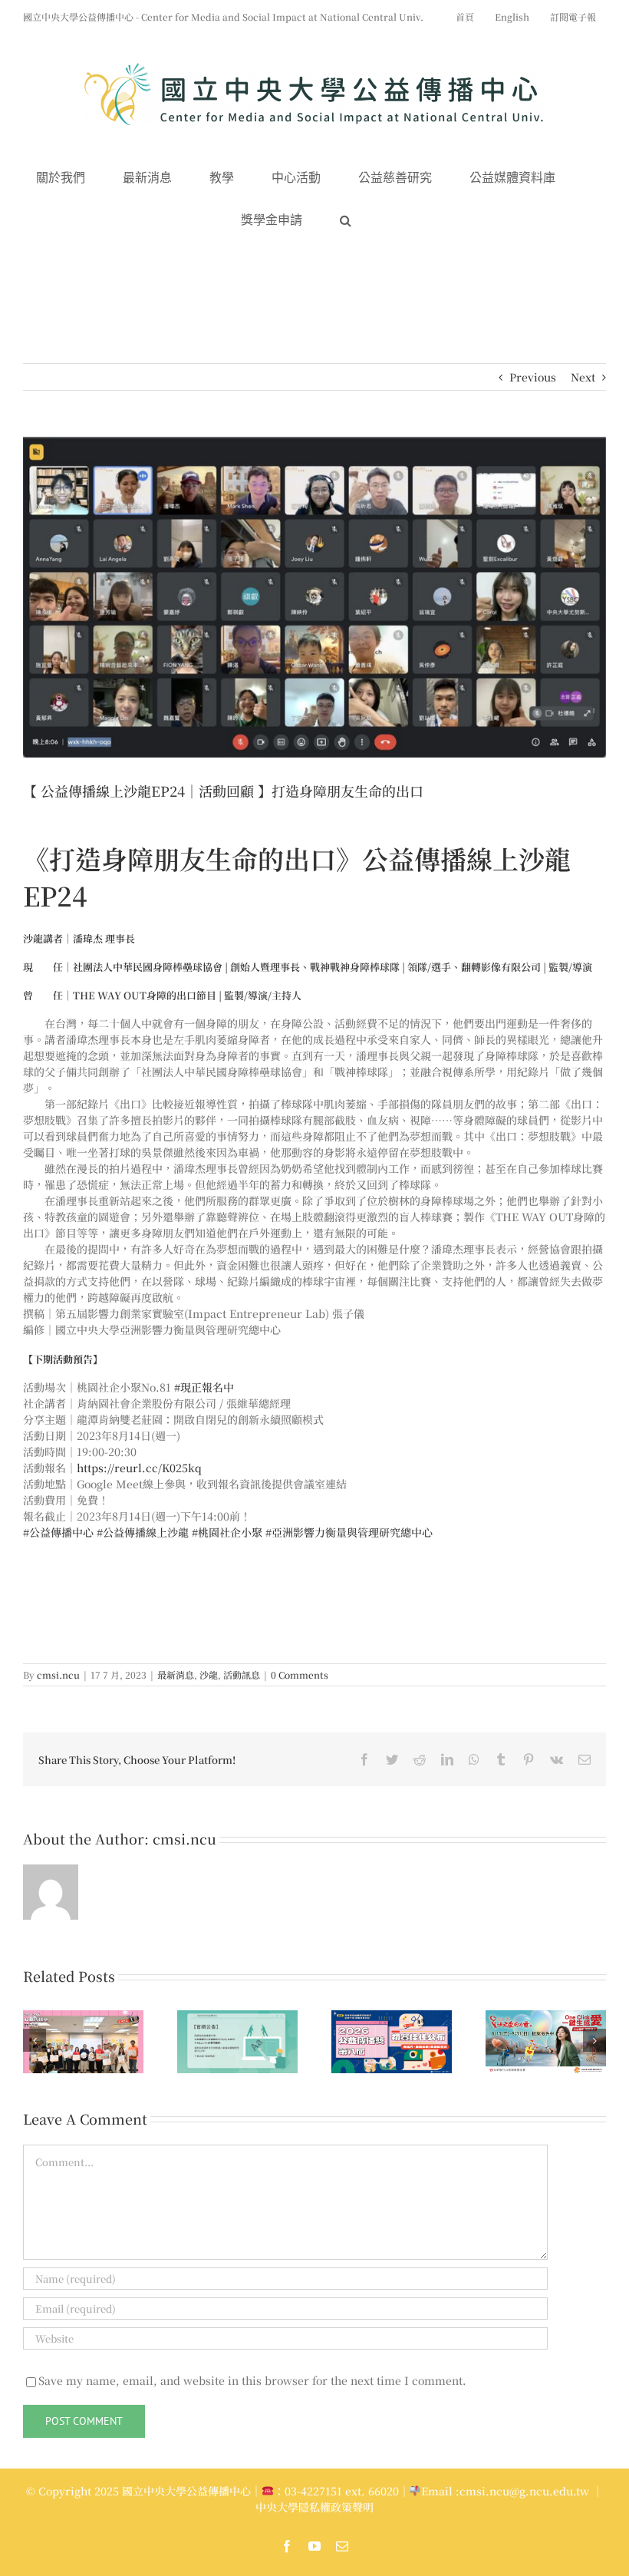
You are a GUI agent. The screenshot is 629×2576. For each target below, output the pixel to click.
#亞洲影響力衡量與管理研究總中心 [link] (349, 1532)
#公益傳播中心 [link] (58, 1532)
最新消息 (176, 1674)
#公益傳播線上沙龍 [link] (143, 1532)
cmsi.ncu (58, 1674)
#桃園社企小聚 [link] (227, 1532)
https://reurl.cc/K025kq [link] (139, 1468)
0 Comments (300, 1674)
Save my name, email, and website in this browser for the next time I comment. (252, 2380)
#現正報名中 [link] (204, 1387)
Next (583, 377)
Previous (533, 377)
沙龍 (209, 1674)
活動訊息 (242, 1674)
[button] (346, 221)
